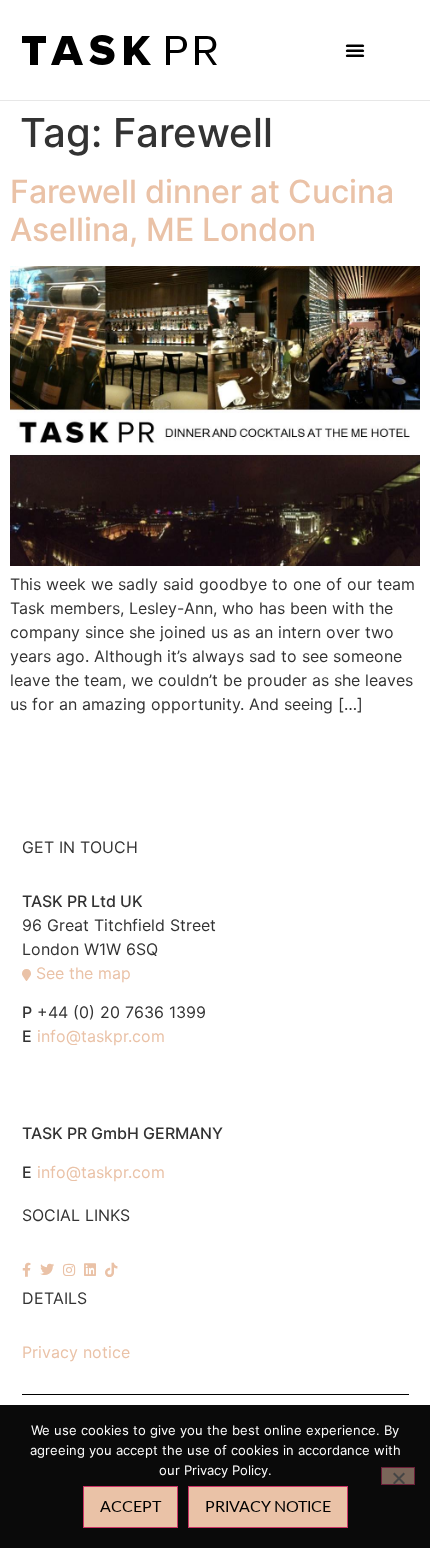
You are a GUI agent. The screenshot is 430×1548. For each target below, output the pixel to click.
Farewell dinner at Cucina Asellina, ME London (202, 210)
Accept (130, 1507)
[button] (355, 50)
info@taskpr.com (101, 1036)
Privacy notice (76, 1352)
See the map (83, 973)
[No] (398, 1476)
